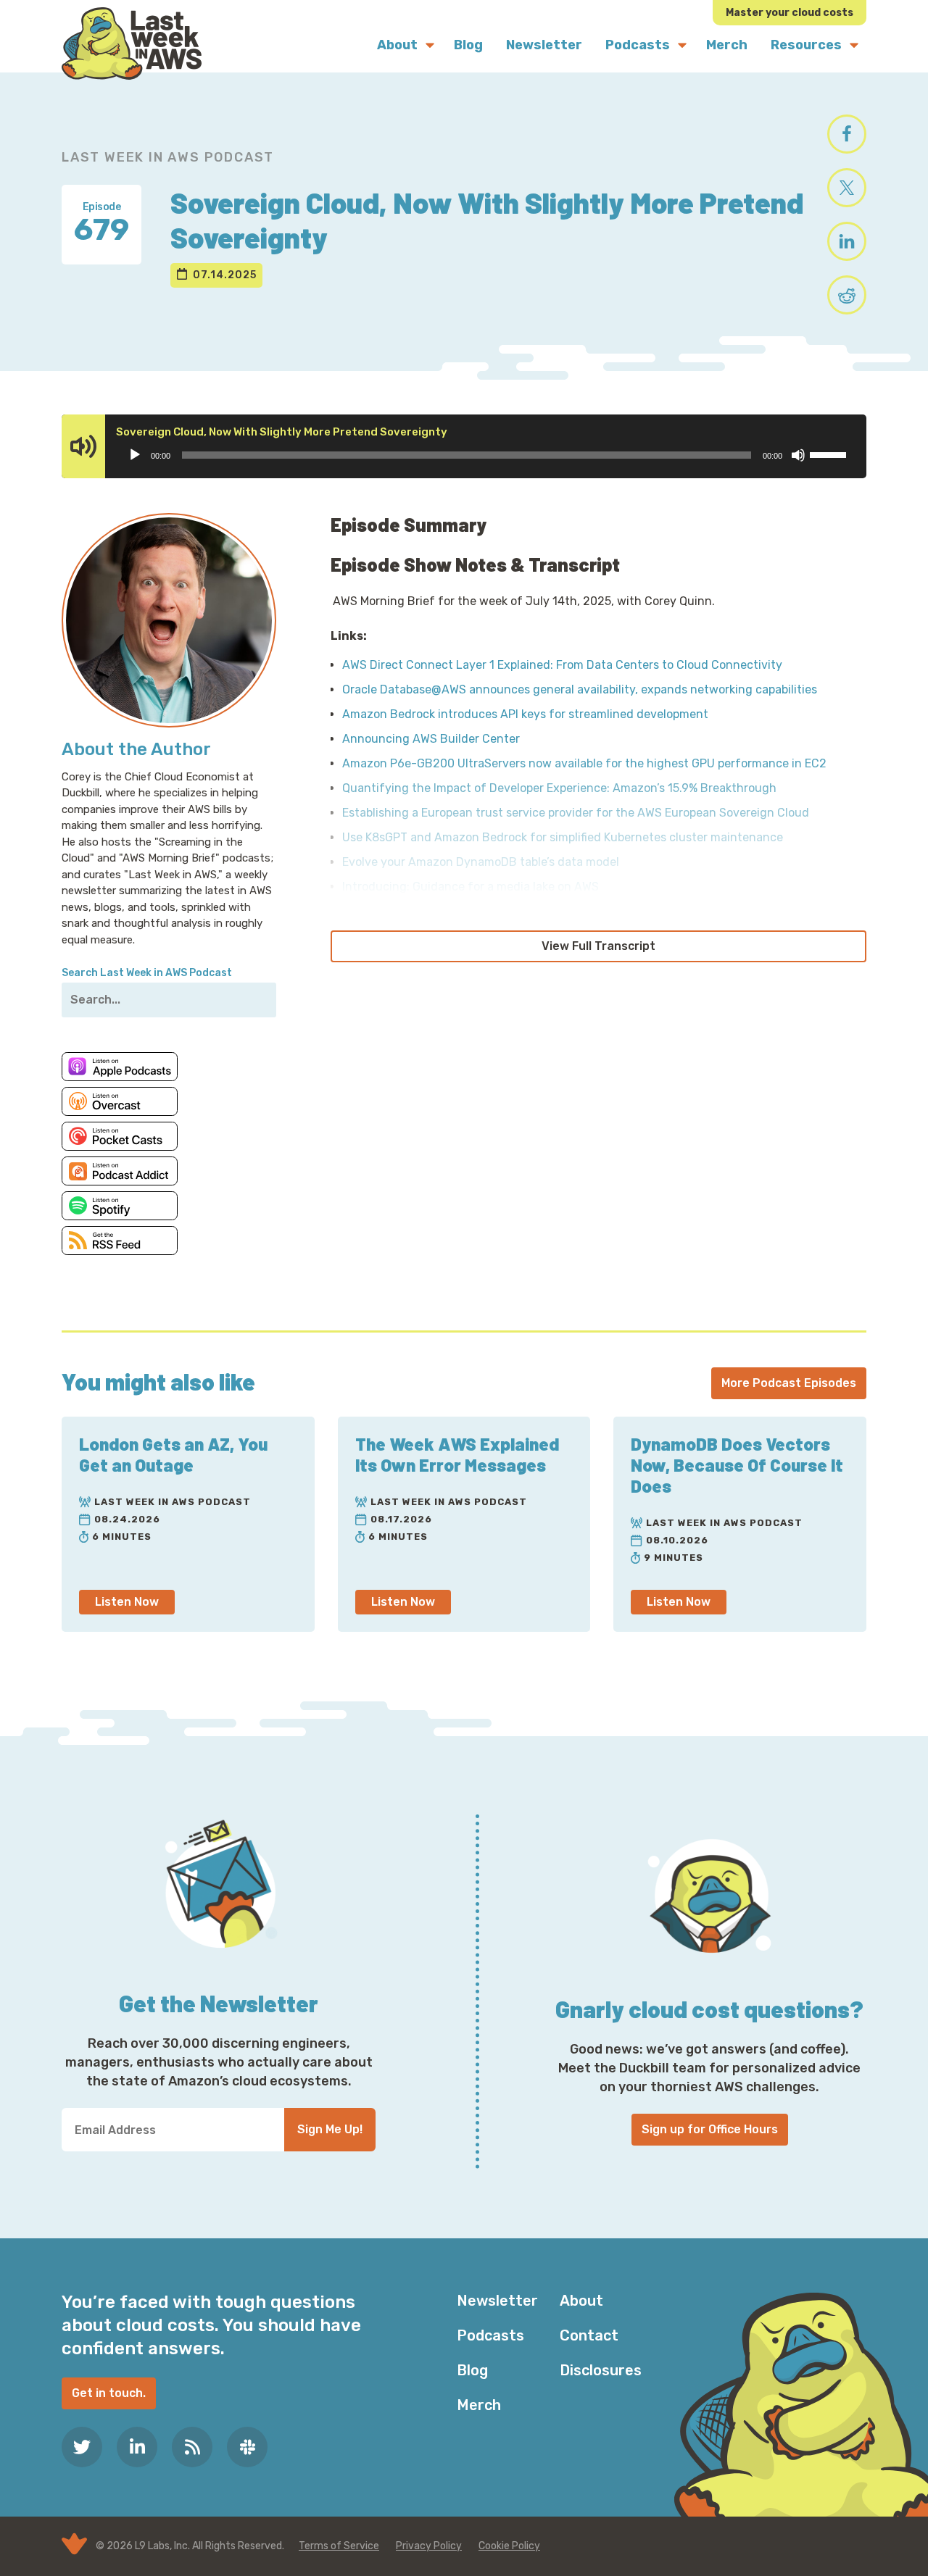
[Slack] (247, 2447)
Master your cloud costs (790, 13)
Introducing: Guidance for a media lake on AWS (471, 887)
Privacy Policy (429, 2546)
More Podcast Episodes (789, 1383)
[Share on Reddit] (847, 295)
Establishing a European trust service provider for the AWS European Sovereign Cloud (576, 813)
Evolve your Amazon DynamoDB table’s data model (481, 862)
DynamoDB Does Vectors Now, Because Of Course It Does (737, 1465)
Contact (589, 2335)
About (581, 2301)
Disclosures (601, 2370)
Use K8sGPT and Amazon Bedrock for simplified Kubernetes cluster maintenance (563, 837)
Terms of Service (339, 2546)
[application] (487, 455)
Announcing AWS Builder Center (431, 739)
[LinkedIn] (137, 2447)
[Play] (135, 455)
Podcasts (490, 2335)
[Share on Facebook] (847, 134)
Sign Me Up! (330, 2129)
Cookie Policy (509, 2546)
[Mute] (798, 455)
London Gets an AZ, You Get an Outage (173, 1454)
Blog (472, 2370)
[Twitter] (82, 2447)
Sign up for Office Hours (710, 2129)
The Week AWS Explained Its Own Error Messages (457, 1454)
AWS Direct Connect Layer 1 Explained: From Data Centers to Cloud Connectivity (562, 665)
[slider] (830, 454)
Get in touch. (109, 2393)
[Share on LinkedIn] (847, 241)
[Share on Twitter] (847, 188)
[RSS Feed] (192, 2447)
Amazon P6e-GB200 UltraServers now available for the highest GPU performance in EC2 (584, 763)
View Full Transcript (598, 946)
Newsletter (497, 2301)
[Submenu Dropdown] (430, 45)
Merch (479, 2405)
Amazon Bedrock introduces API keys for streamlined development (525, 714)
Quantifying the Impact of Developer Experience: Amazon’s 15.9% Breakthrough (559, 788)
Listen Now (127, 1602)
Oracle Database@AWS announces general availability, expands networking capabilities (580, 689)
